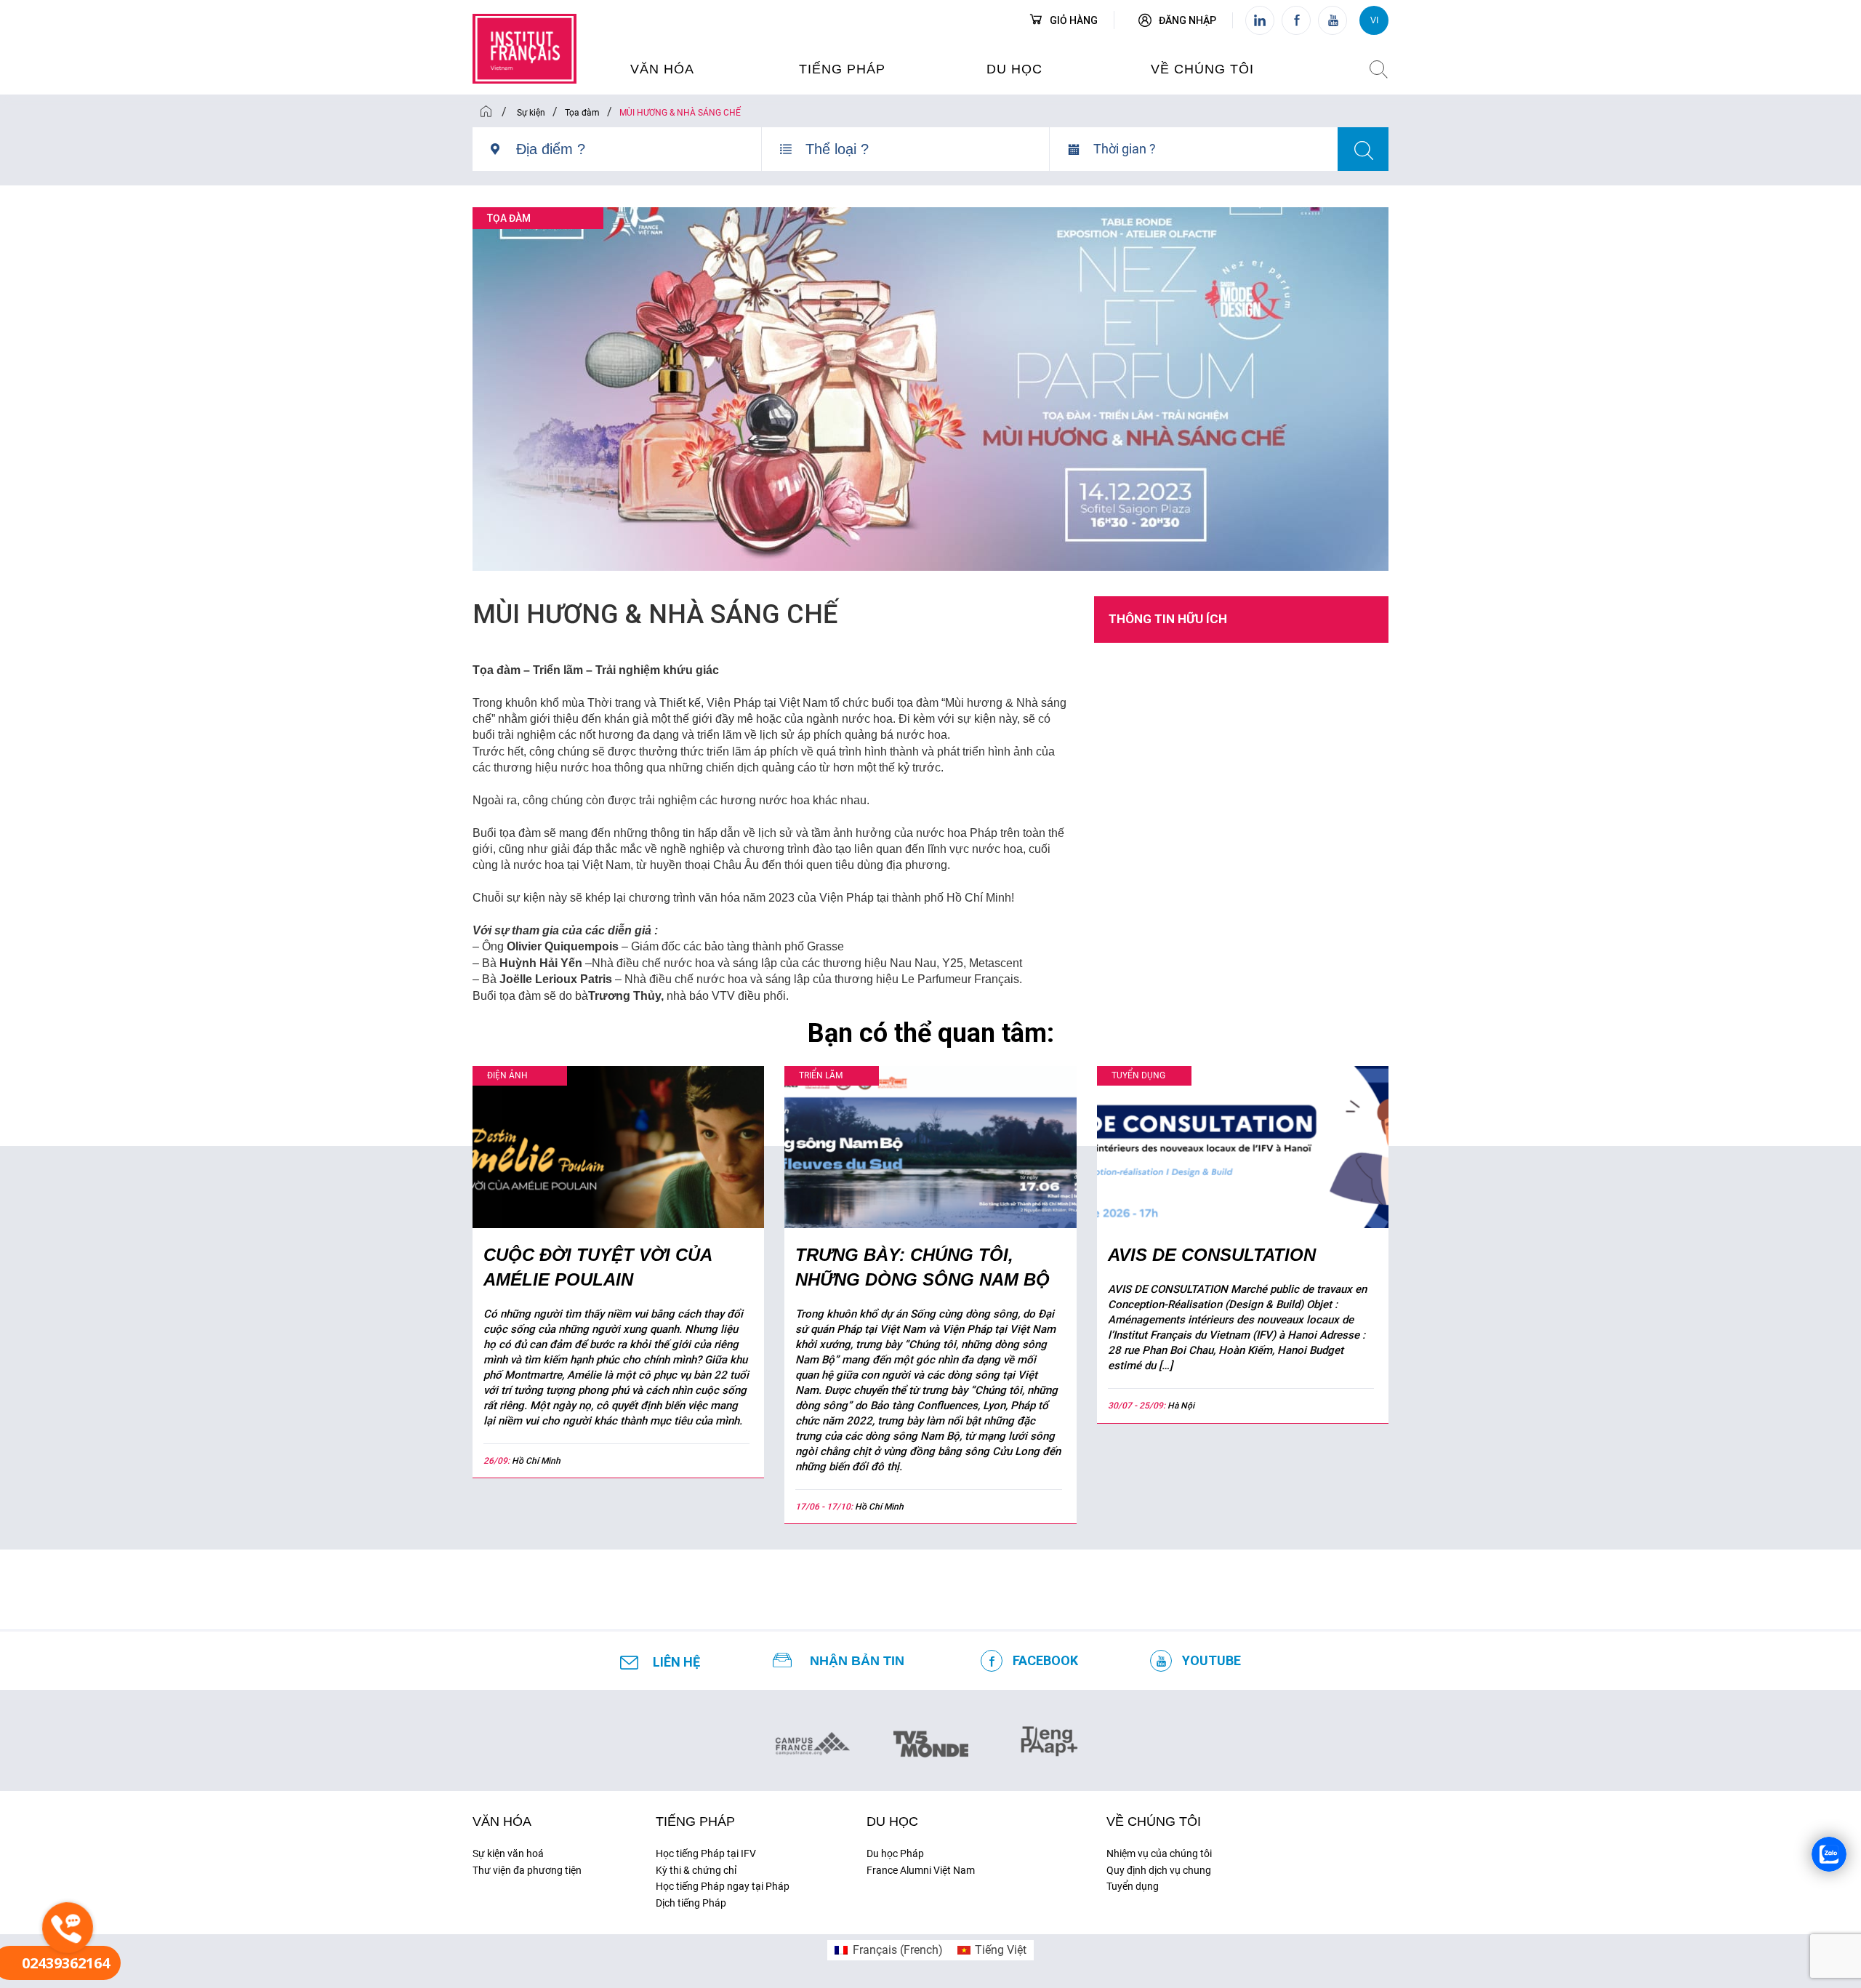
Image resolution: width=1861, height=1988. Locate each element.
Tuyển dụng (1133, 1886)
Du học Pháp (895, 1853)
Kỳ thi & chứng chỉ (696, 1870)
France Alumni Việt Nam (921, 1870)
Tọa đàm (509, 218)
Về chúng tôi (1202, 69)
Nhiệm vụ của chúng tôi (1159, 1853)
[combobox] (639, 155)
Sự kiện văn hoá (508, 1853)
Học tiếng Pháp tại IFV (706, 1853)
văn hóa (662, 69)
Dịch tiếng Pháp (691, 1903)
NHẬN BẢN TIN (857, 1661)
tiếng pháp (842, 69)
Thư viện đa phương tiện (527, 1870)
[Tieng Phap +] (1049, 1739)
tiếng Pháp (695, 1821)
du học (1014, 69)
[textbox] (639, 149)
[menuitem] (888, 1950)
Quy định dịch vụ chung (1159, 1870)
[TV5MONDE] (931, 1739)
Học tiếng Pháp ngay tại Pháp (723, 1886)
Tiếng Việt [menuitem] (1001, 1950)
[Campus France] (812, 1743)
